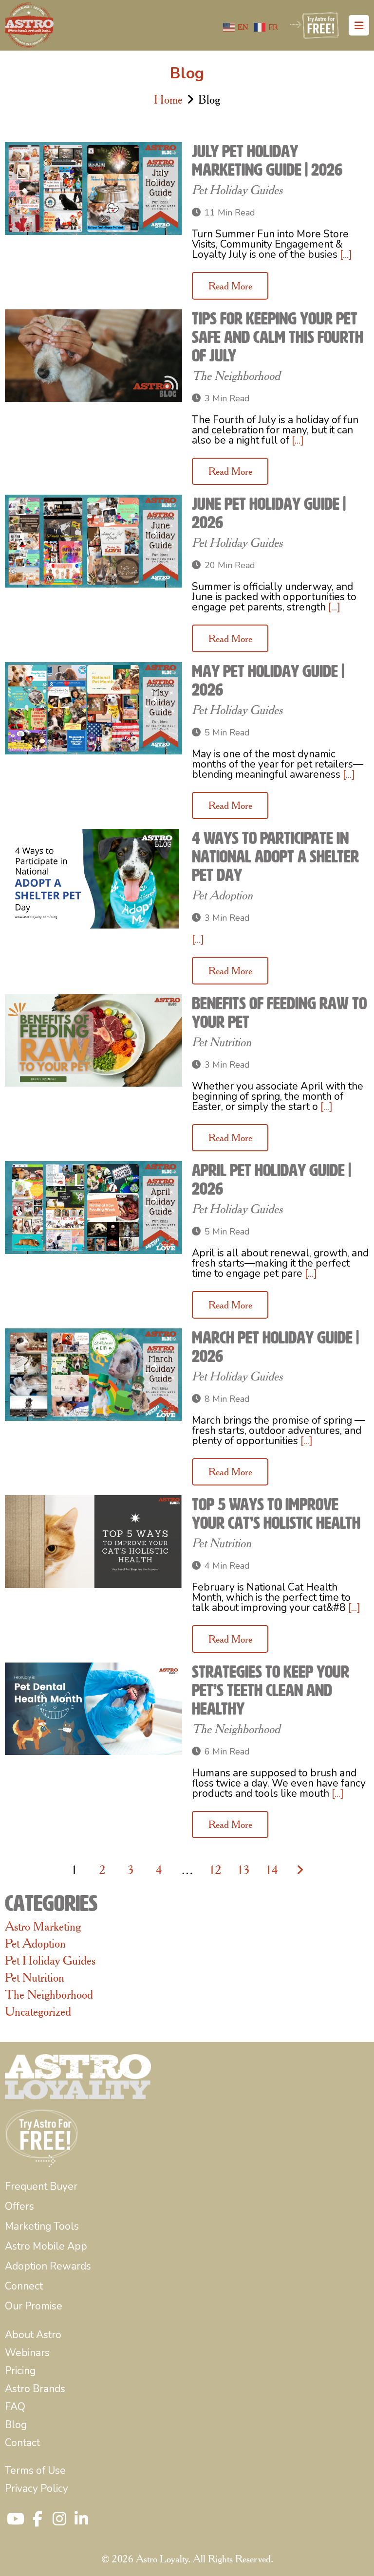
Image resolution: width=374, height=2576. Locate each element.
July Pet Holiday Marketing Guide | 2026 (267, 161)
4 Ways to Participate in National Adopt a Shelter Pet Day (275, 857)
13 (243, 1870)
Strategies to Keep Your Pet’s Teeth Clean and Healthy (271, 1690)
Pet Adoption (222, 895)
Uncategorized (38, 2011)
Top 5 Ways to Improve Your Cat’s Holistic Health (276, 1514)
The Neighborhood (236, 376)
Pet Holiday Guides (237, 190)
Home (168, 99)
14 (272, 1870)
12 (215, 1870)
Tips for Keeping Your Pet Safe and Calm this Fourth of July (278, 337)
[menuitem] (41, 2187)
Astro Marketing (43, 1926)
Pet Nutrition (222, 1042)
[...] (346, 254)
